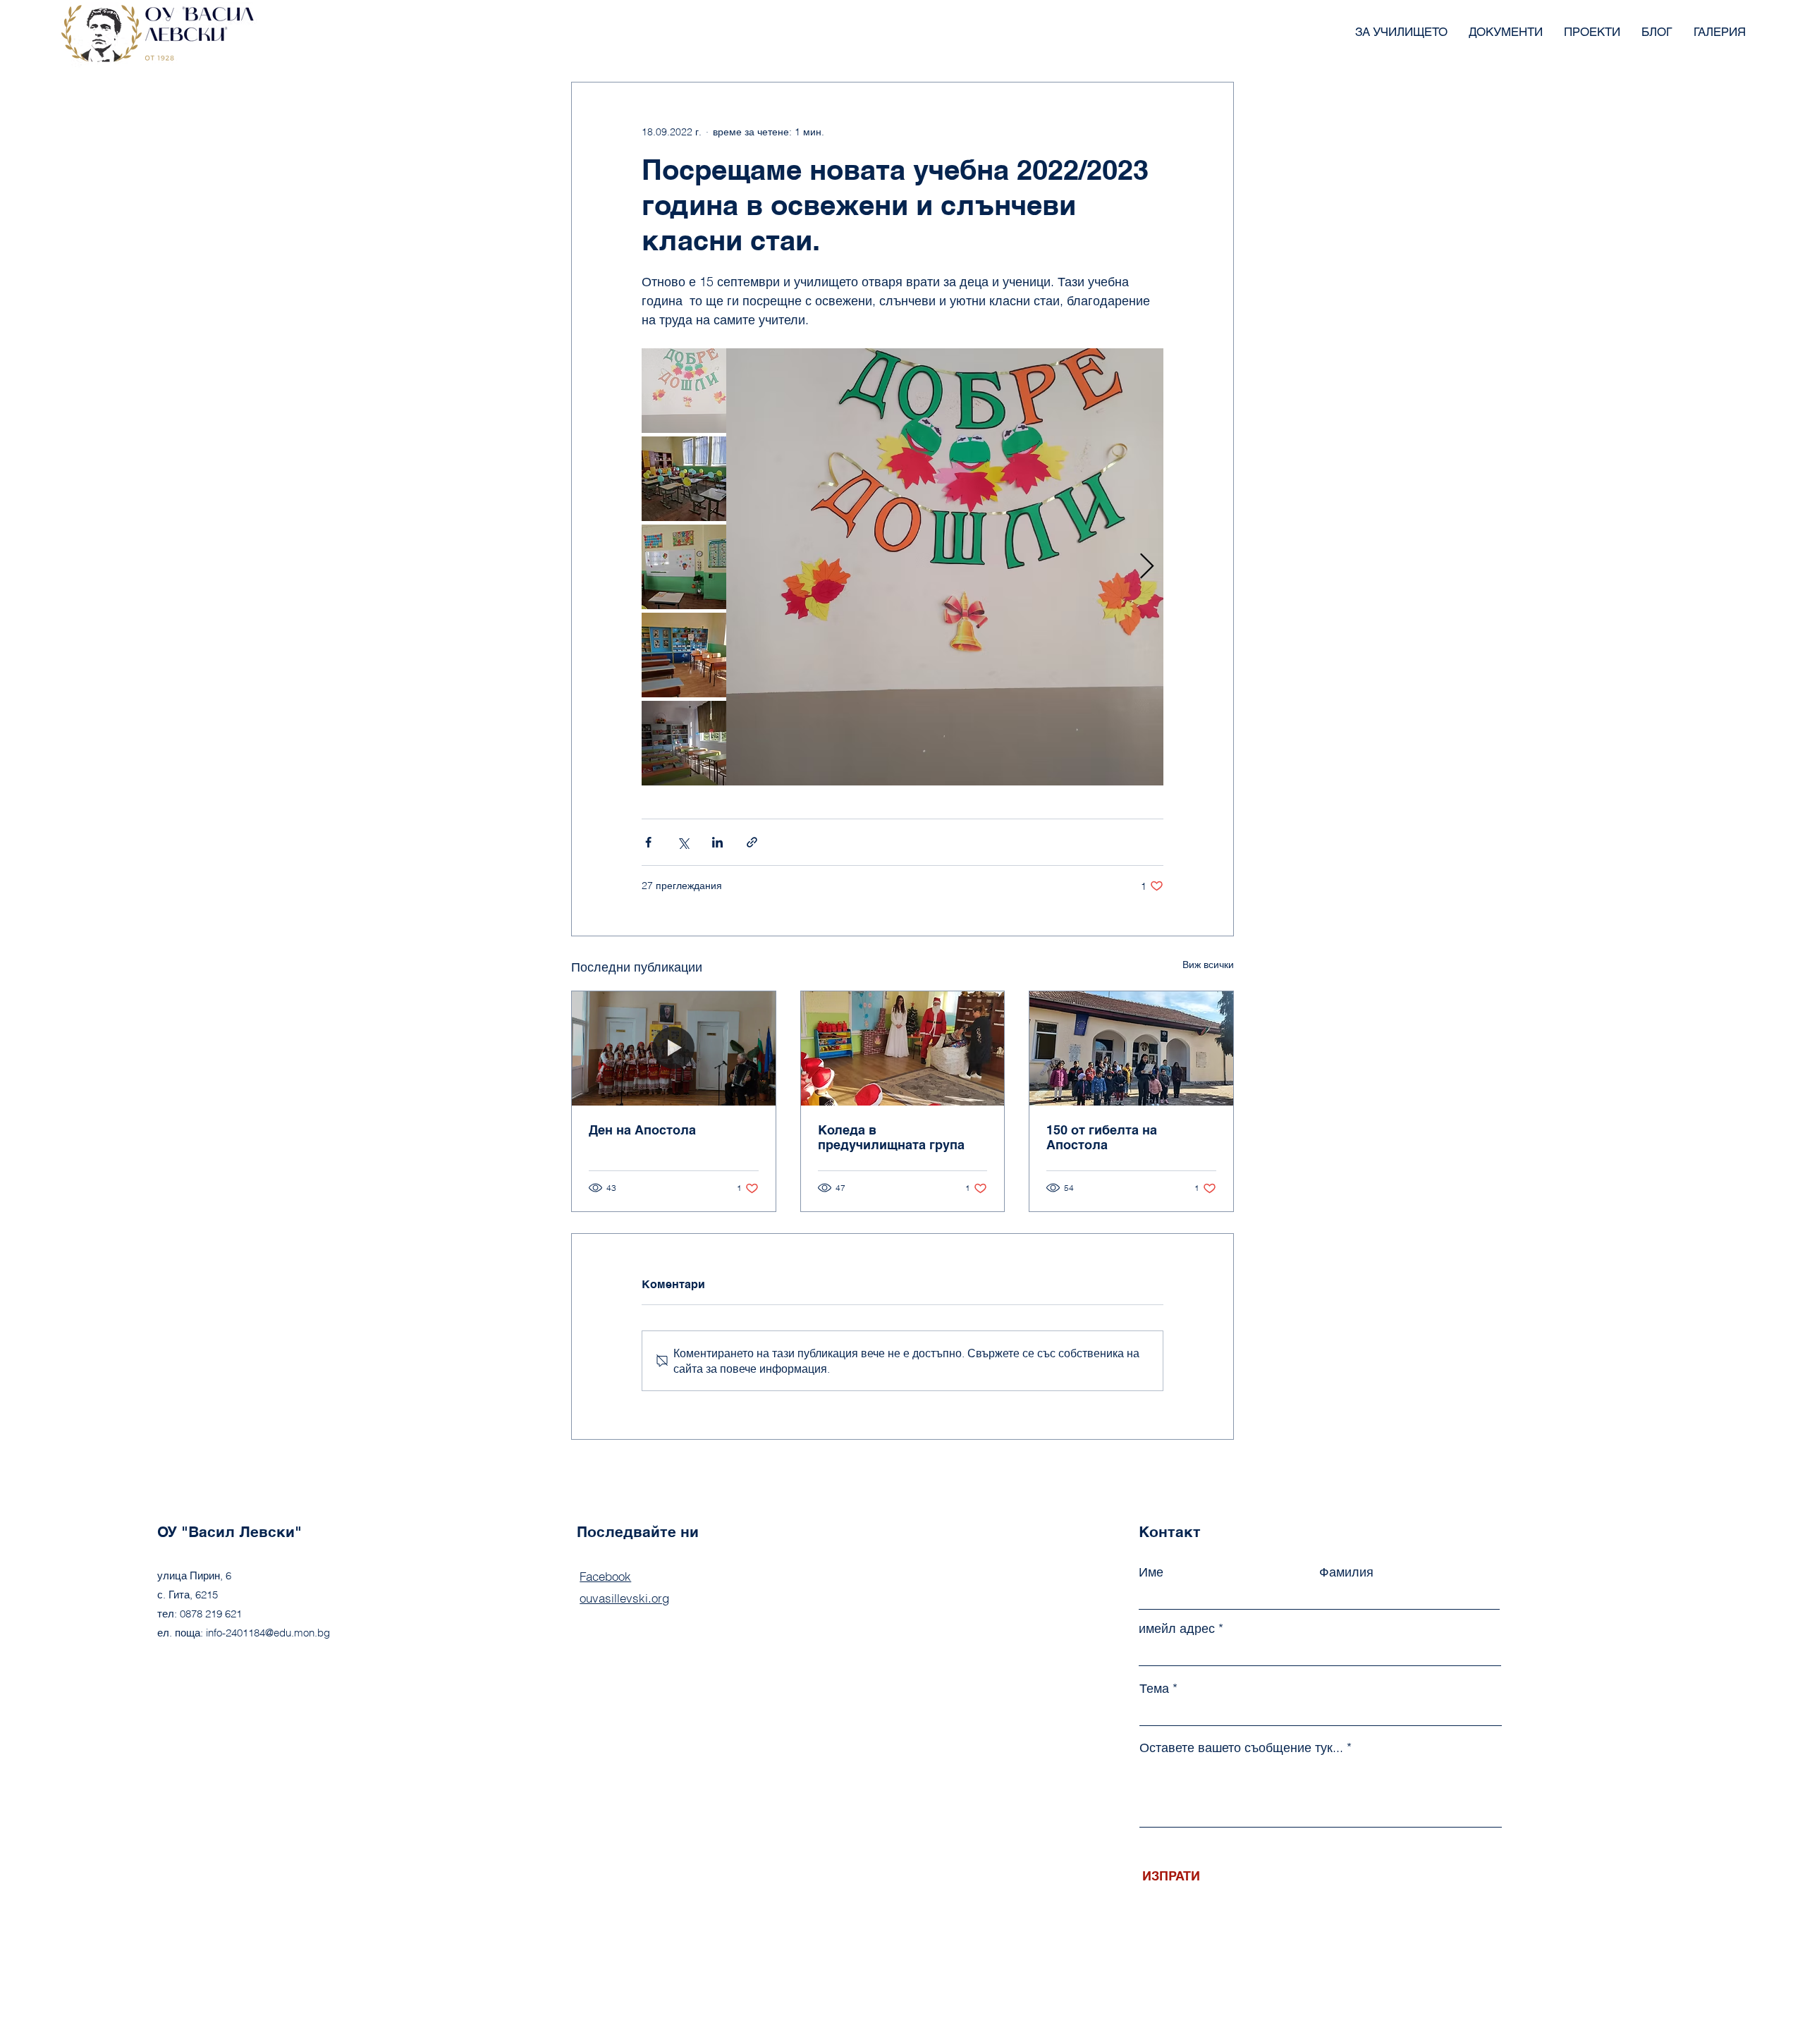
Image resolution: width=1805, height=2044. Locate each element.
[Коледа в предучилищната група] (903, 1048)
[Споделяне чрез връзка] (752, 842)
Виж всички (1208, 965)
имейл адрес (1177, 1629)
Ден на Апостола (642, 1130)
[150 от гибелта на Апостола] (1131, 1048)
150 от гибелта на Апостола (1102, 1137)
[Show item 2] (684, 479)
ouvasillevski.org (624, 1598)
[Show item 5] (684, 743)
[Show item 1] (684, 391)
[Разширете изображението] (945, 567)
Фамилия (1346, 1572)
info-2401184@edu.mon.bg (268, 1633)
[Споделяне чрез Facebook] (648, 842)
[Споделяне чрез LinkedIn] (717, 842)
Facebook (605, 1576)
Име (1151, 1572)
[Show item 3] (684, 567)
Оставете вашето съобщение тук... (1241, 1748)
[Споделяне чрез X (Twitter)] (683, 842)
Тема (1154, 1689)
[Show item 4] (684, 655)
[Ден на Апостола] (674, 1048)
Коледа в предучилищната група (891, 1137)
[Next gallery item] (1147, 567)
